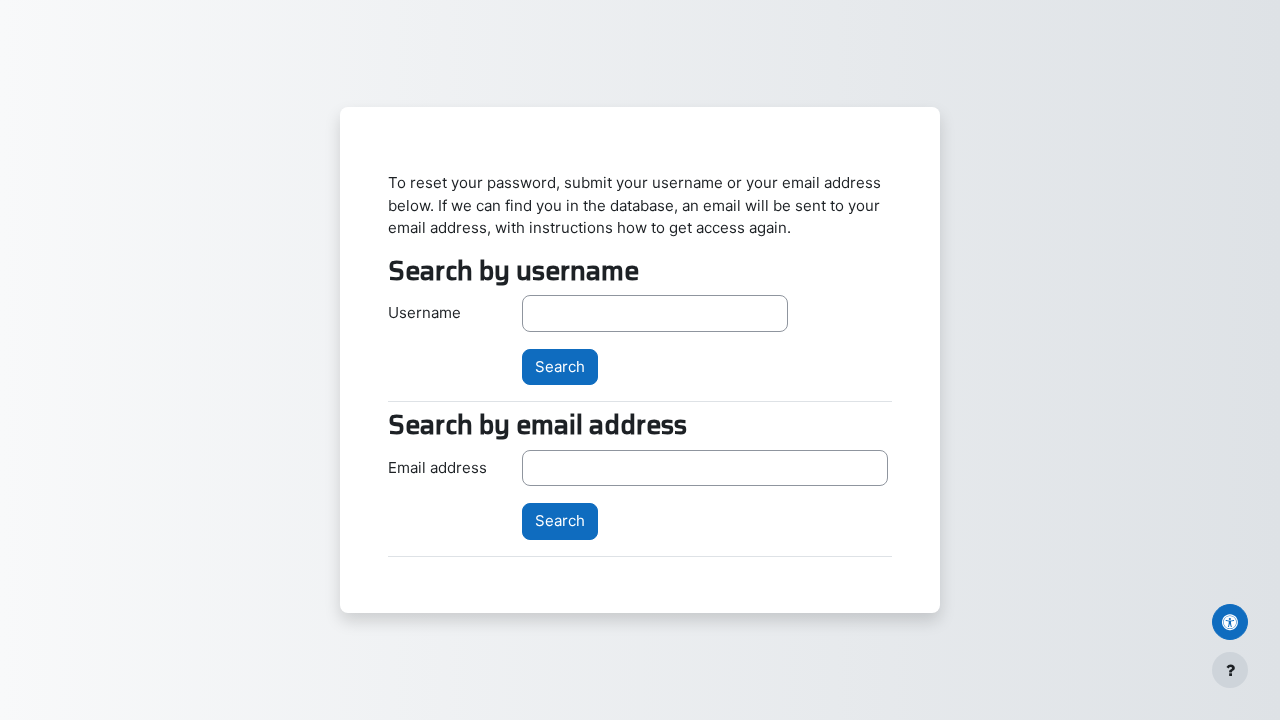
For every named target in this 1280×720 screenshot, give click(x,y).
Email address (437, 467)
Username (424, 312)
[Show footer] (1230, 670)
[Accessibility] (1230, 622)
